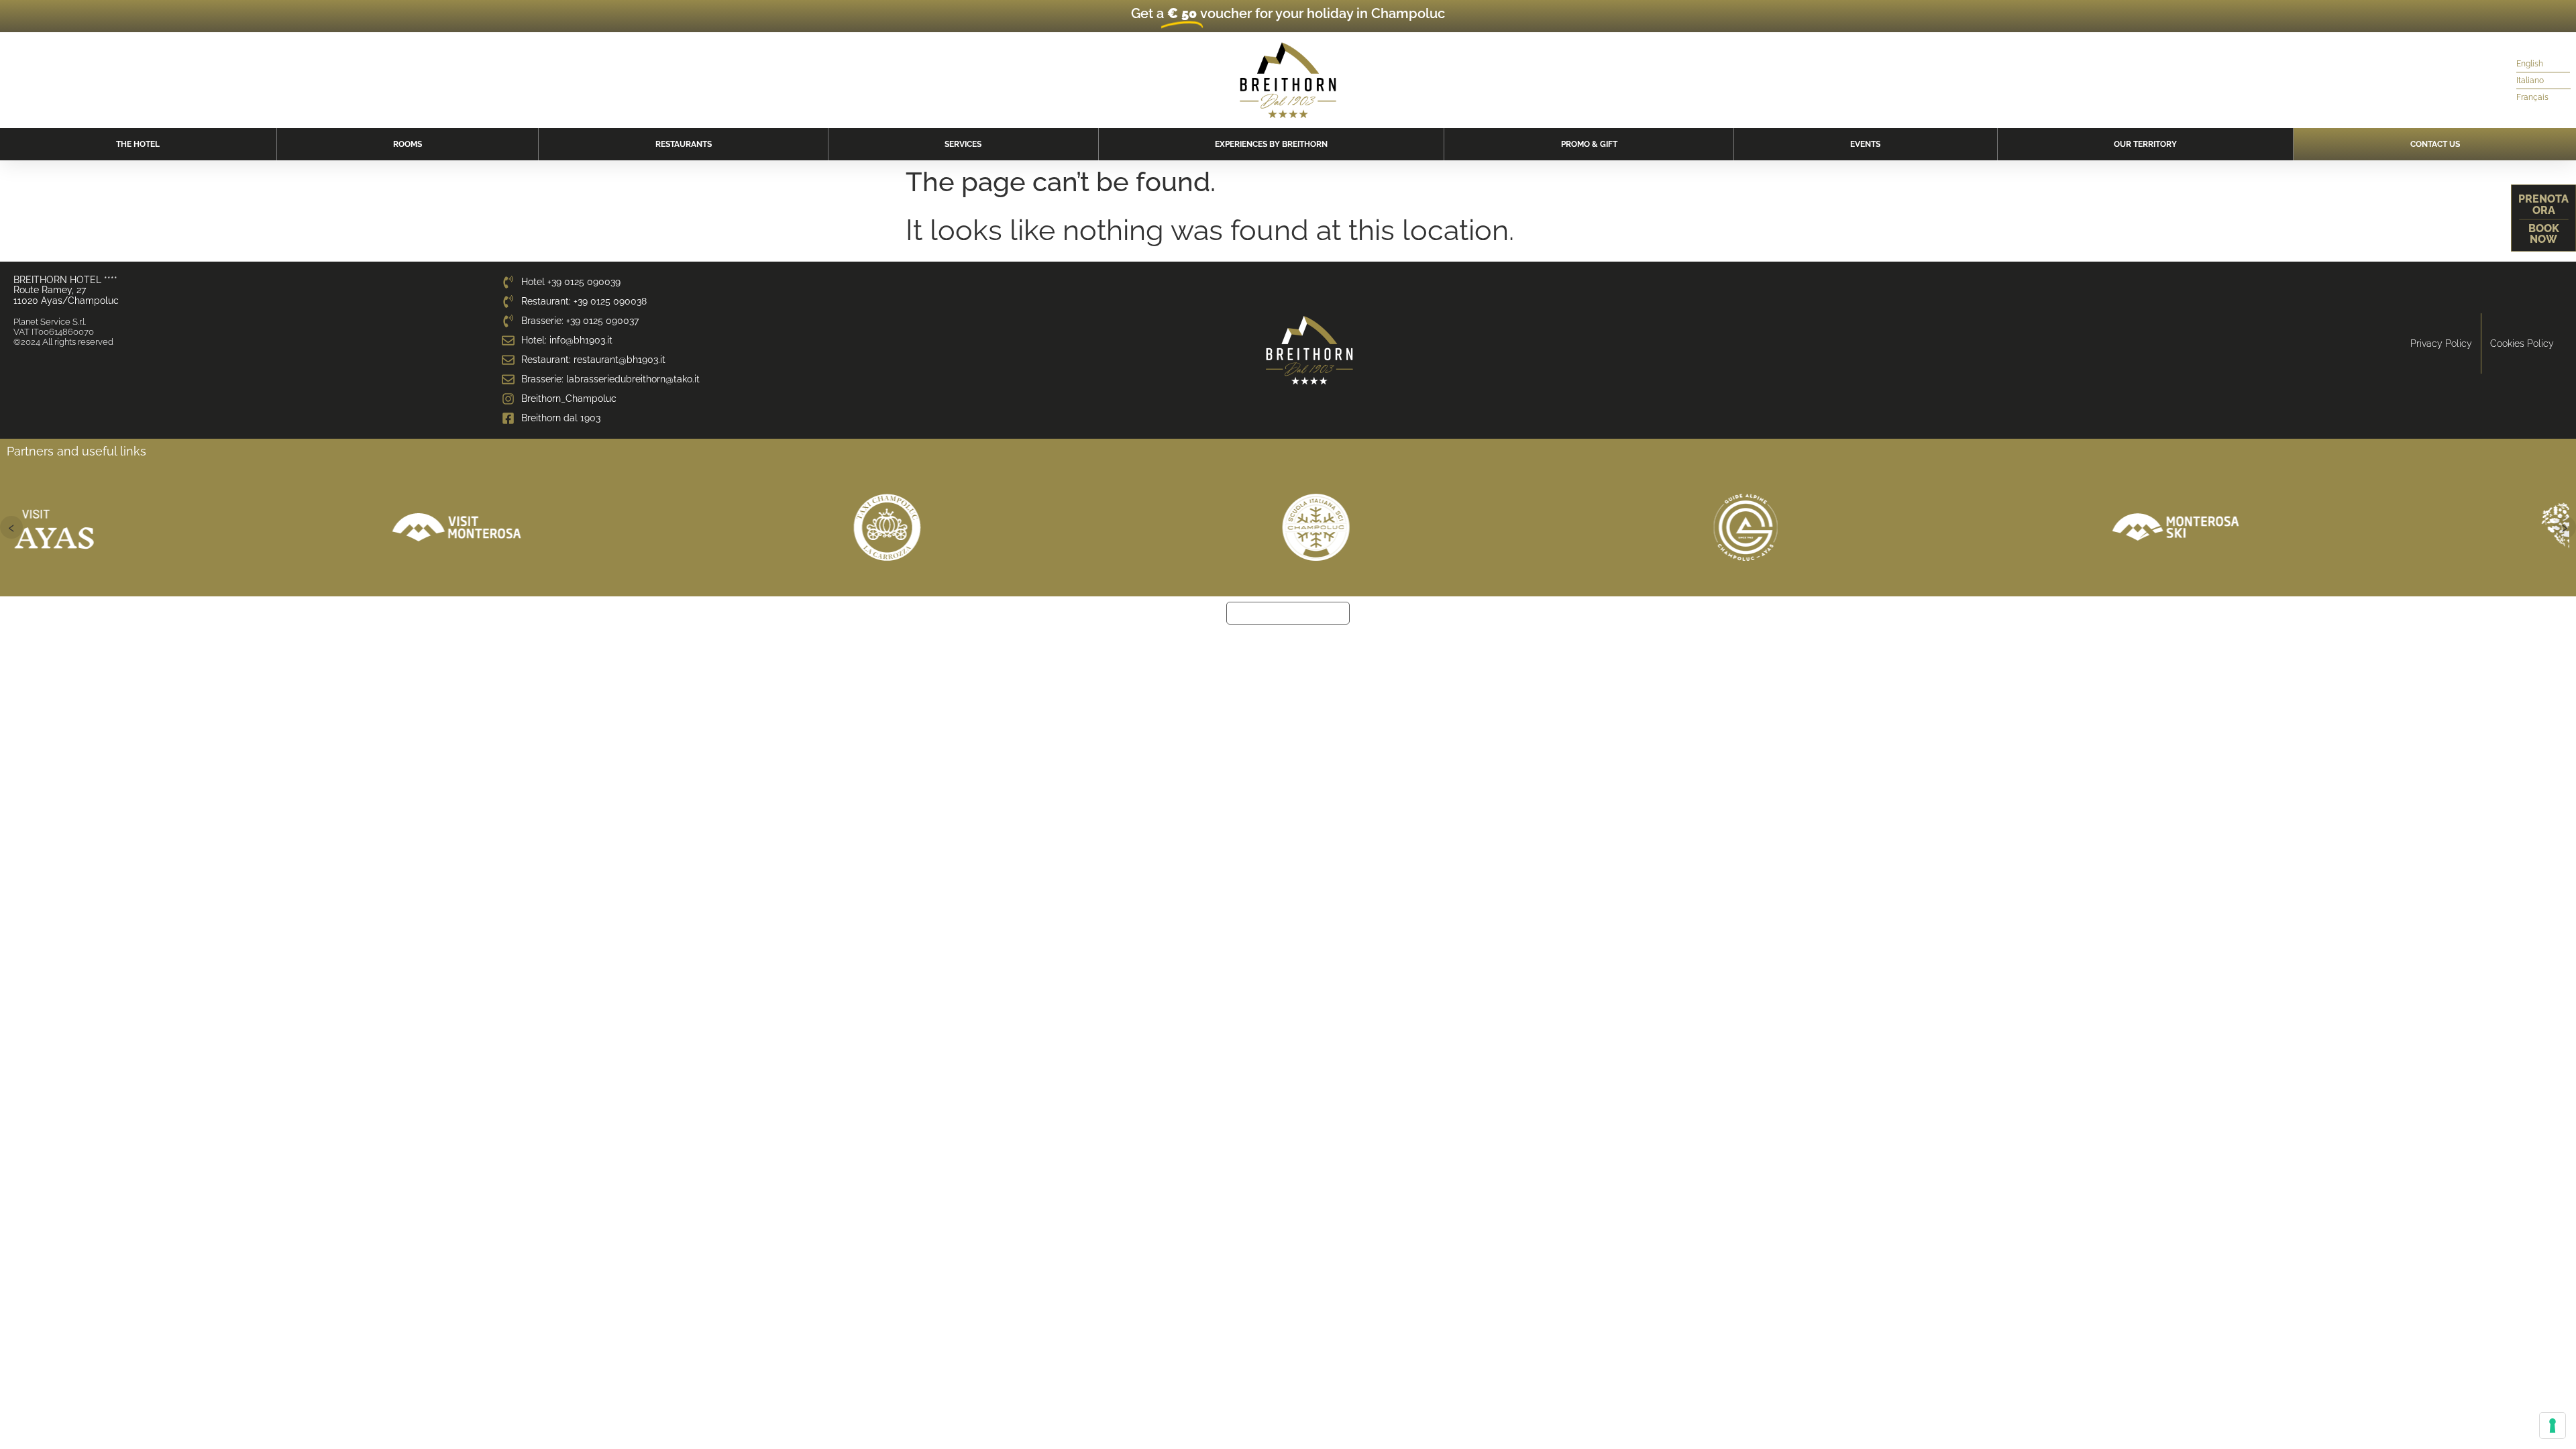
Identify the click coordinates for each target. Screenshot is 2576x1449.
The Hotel (138, 144)
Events (1865, 144)
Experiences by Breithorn (1271, 144)
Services (963, 144)
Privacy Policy (2441, 343)
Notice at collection (1288, 613)
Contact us (2435, 144)
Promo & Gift (1589, 144)
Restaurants (684, 144)
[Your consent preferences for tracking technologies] (2553, 1426)
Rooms (408, 144)
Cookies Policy (2522, 343)
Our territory (2145, 144)
